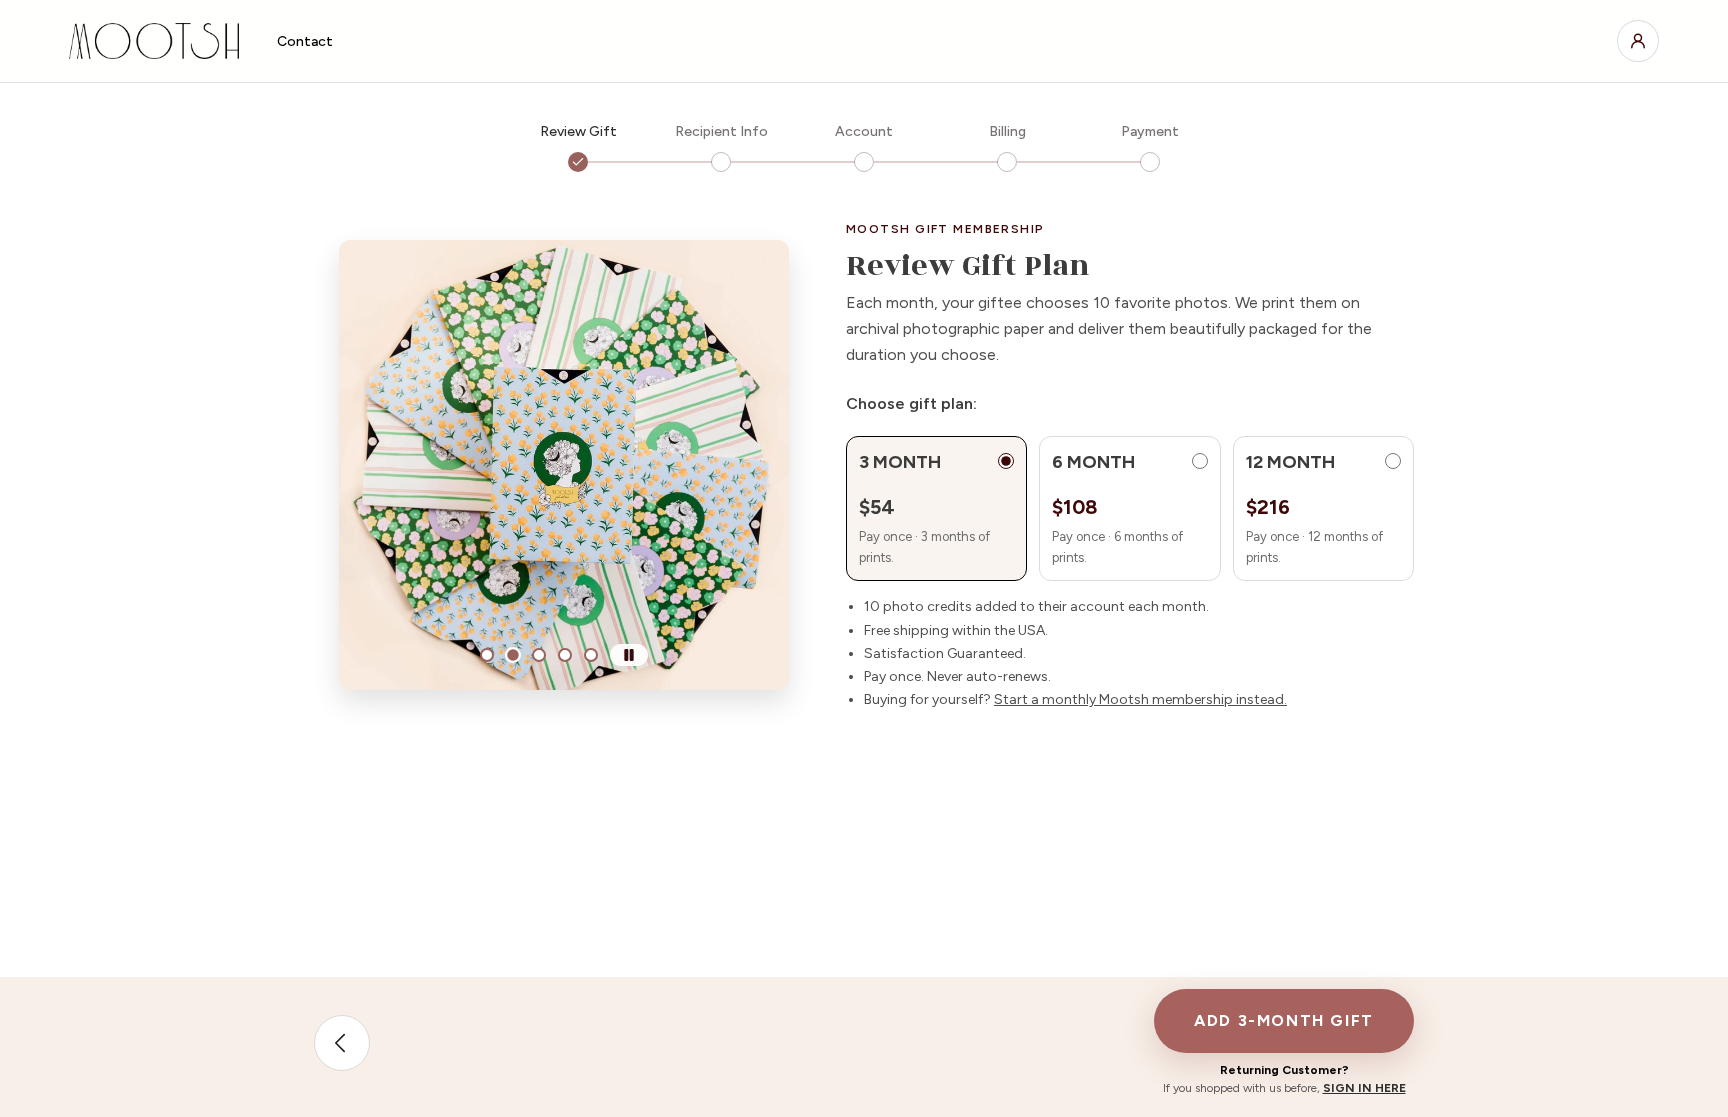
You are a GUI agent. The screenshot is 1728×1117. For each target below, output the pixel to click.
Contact (305, 41)
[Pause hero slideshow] (629, 655)
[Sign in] (1638, 41)
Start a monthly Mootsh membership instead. (1140, 699)
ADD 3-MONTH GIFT (1284, 1020)
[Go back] (342, 1043)
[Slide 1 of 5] (487, 655)
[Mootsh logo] (157, 41)
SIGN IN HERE (1364, 1088)
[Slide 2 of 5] (513, 655)
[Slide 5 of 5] (591, 655)
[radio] (936, 508)
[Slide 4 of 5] (565, 655)
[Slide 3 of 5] (539, 655)
